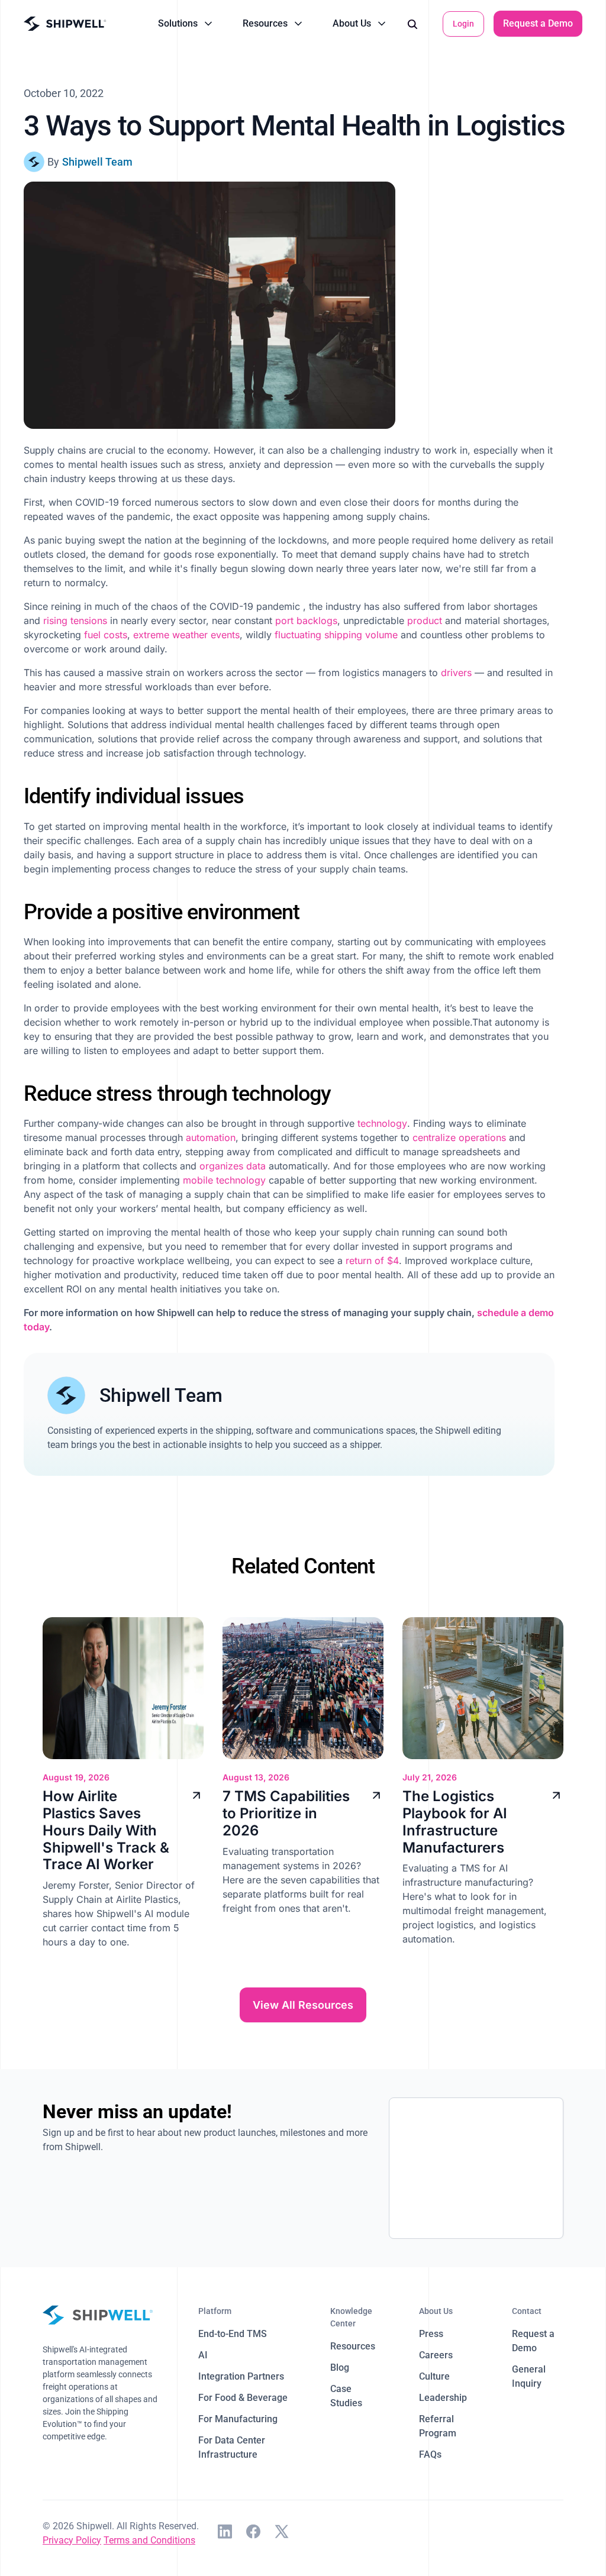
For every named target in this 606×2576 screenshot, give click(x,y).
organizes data (233, 1166)
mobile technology (224, 1180)
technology (382, 1123)
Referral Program (438, 2426)
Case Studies (346, 2396)
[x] (282, 2533)
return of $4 (372, 1260)
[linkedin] (225, 2533)
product (426, 620)
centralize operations (459, 1137)
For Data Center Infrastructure (232, 2447)
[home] (65, 24)
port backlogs (306, 620)
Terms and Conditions (149, 2540)
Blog (340, 2367)
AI (203, 2355)
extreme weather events (186, 635)
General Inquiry (529, 2376)
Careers (436, 2355)
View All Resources (303, 2005)
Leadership (443, 2398)
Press (431, 2334)
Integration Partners (241, 2376)
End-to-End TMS (233, 2334)
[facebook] (253, 2533)
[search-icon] (412, 24)
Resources (353, 2346)
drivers (456, 673)
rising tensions (75, 620)
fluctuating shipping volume (336, 635)
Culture (434, 2376)
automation (211, 1137)
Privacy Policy (72, 2540)
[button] (186, 24)
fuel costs (106, 635)
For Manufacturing (238, 2419)
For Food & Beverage (243, 2398)
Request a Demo (538, 23)
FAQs (430, 2454)
